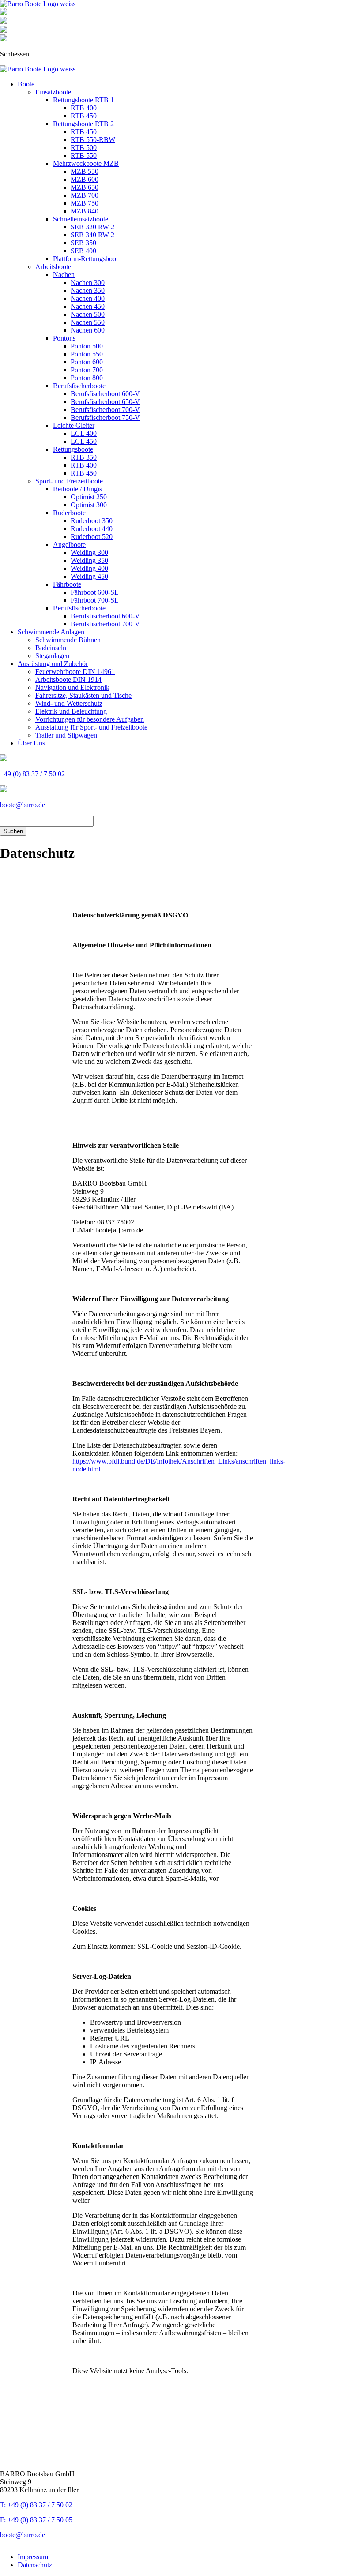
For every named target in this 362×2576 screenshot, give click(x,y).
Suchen (13, 831)
